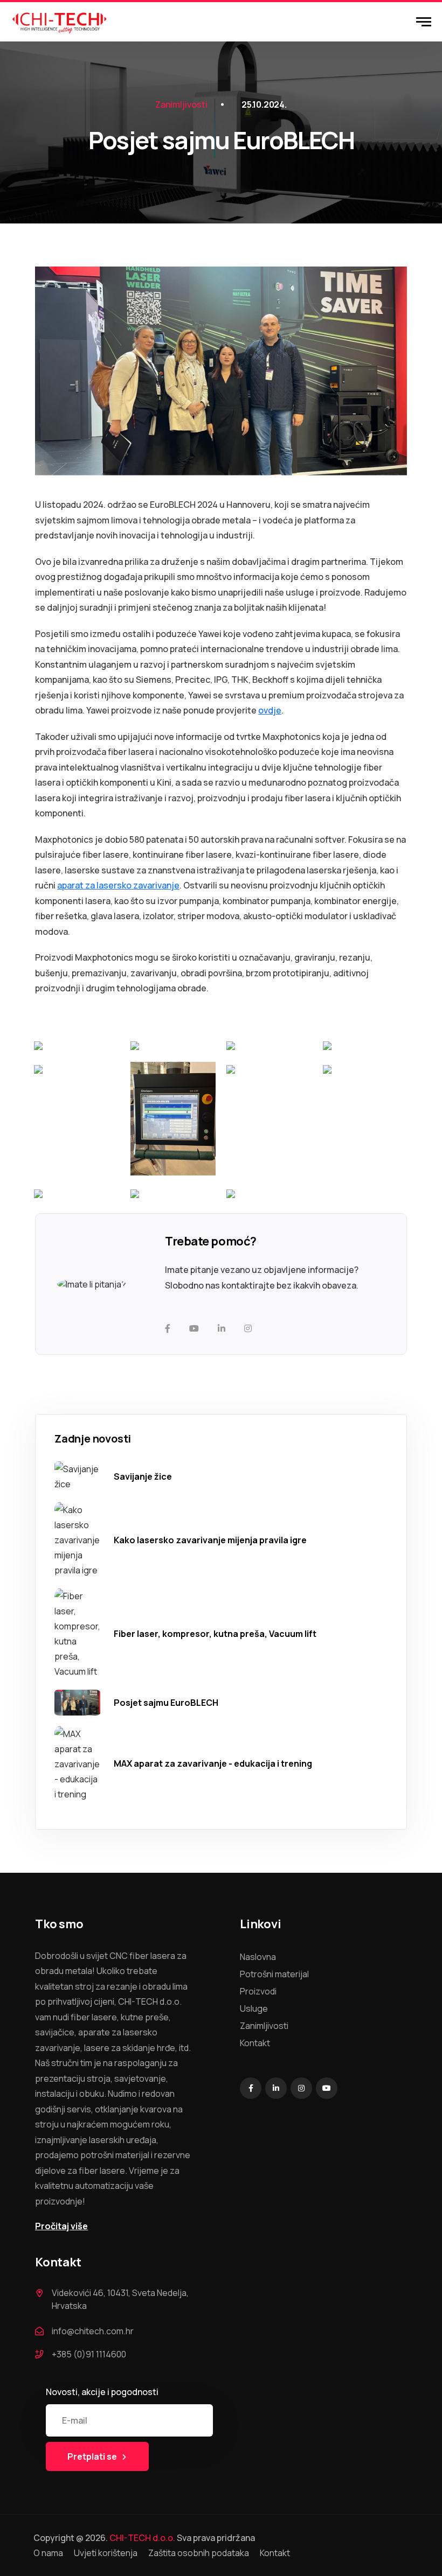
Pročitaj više (61, 2226)
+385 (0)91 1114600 (89, 2354)
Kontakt (255, 2043)
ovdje (270, 710)
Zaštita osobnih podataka (199, 2553)
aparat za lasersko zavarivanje (118, 885)
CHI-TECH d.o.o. (142, 2538)
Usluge (254, 2008)
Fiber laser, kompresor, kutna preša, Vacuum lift (215, 1634)
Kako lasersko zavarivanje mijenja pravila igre (210, 1540)
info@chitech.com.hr (93, 2331)
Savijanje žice (143, 1476)
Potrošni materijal (274, 1974)
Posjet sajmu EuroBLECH (166, 1703)
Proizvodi (258, 1991)
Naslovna (258, 1957)
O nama (48, 2553)
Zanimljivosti (181, 104)
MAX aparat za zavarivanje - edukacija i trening (213, 1763)
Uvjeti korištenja (106, 2553)
